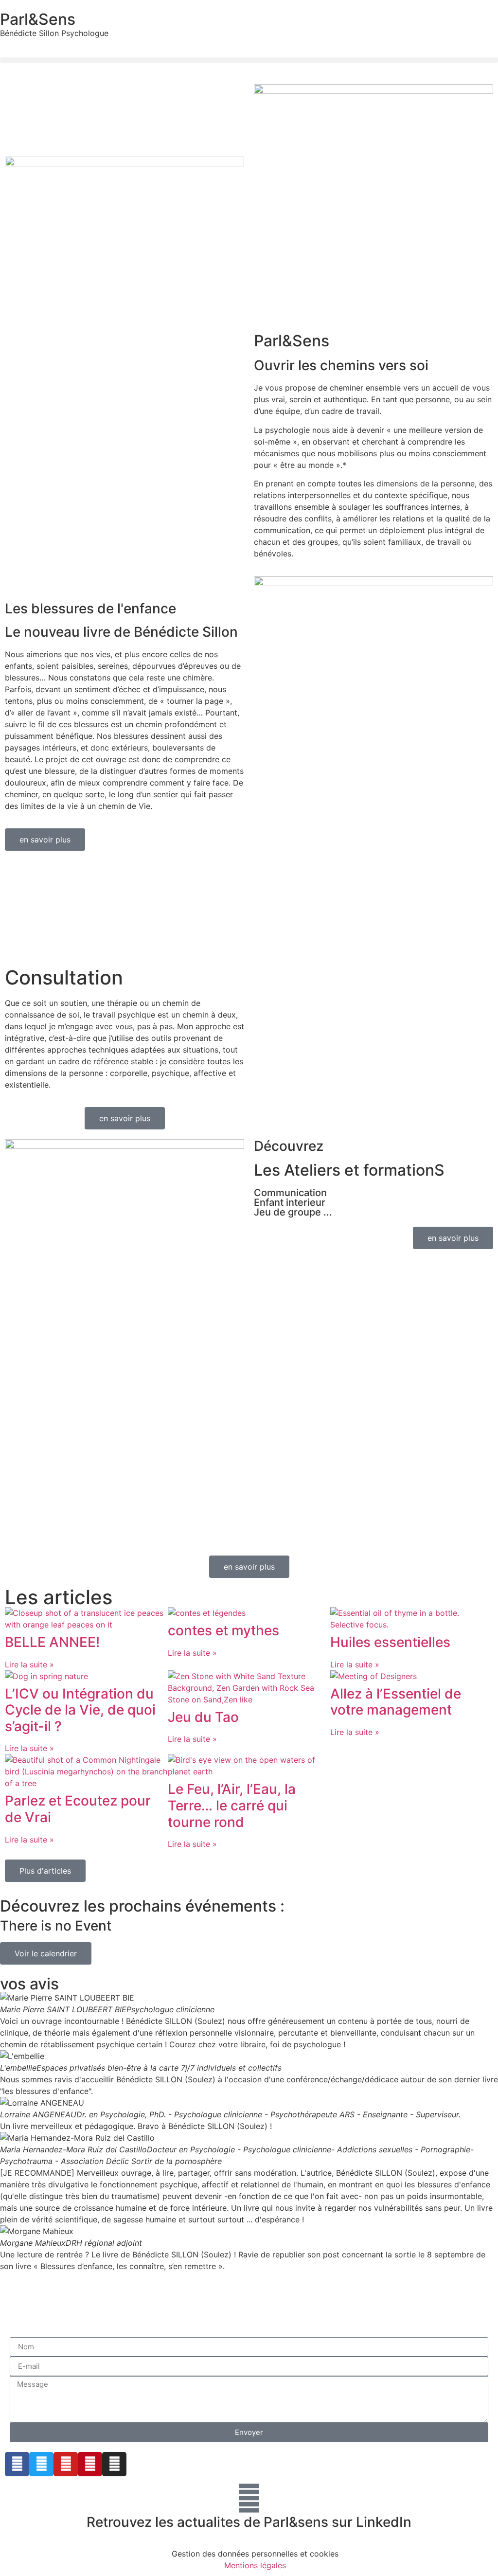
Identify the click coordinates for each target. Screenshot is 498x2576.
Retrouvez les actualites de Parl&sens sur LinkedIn (249, 2522)
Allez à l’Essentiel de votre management (396, 1702)
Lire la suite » (29, 1664)
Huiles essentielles (390, 1642)
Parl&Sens (38, 19)
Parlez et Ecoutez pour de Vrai (78, 1809)
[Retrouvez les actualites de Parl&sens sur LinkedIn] (249, 2498)
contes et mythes (223, 1630)
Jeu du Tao (203, 1717)
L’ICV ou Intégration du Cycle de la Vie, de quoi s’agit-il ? (80, 1710)
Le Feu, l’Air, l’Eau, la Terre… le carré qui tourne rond (232, 1805)
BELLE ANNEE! (52, 1642)
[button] (249, 60)
